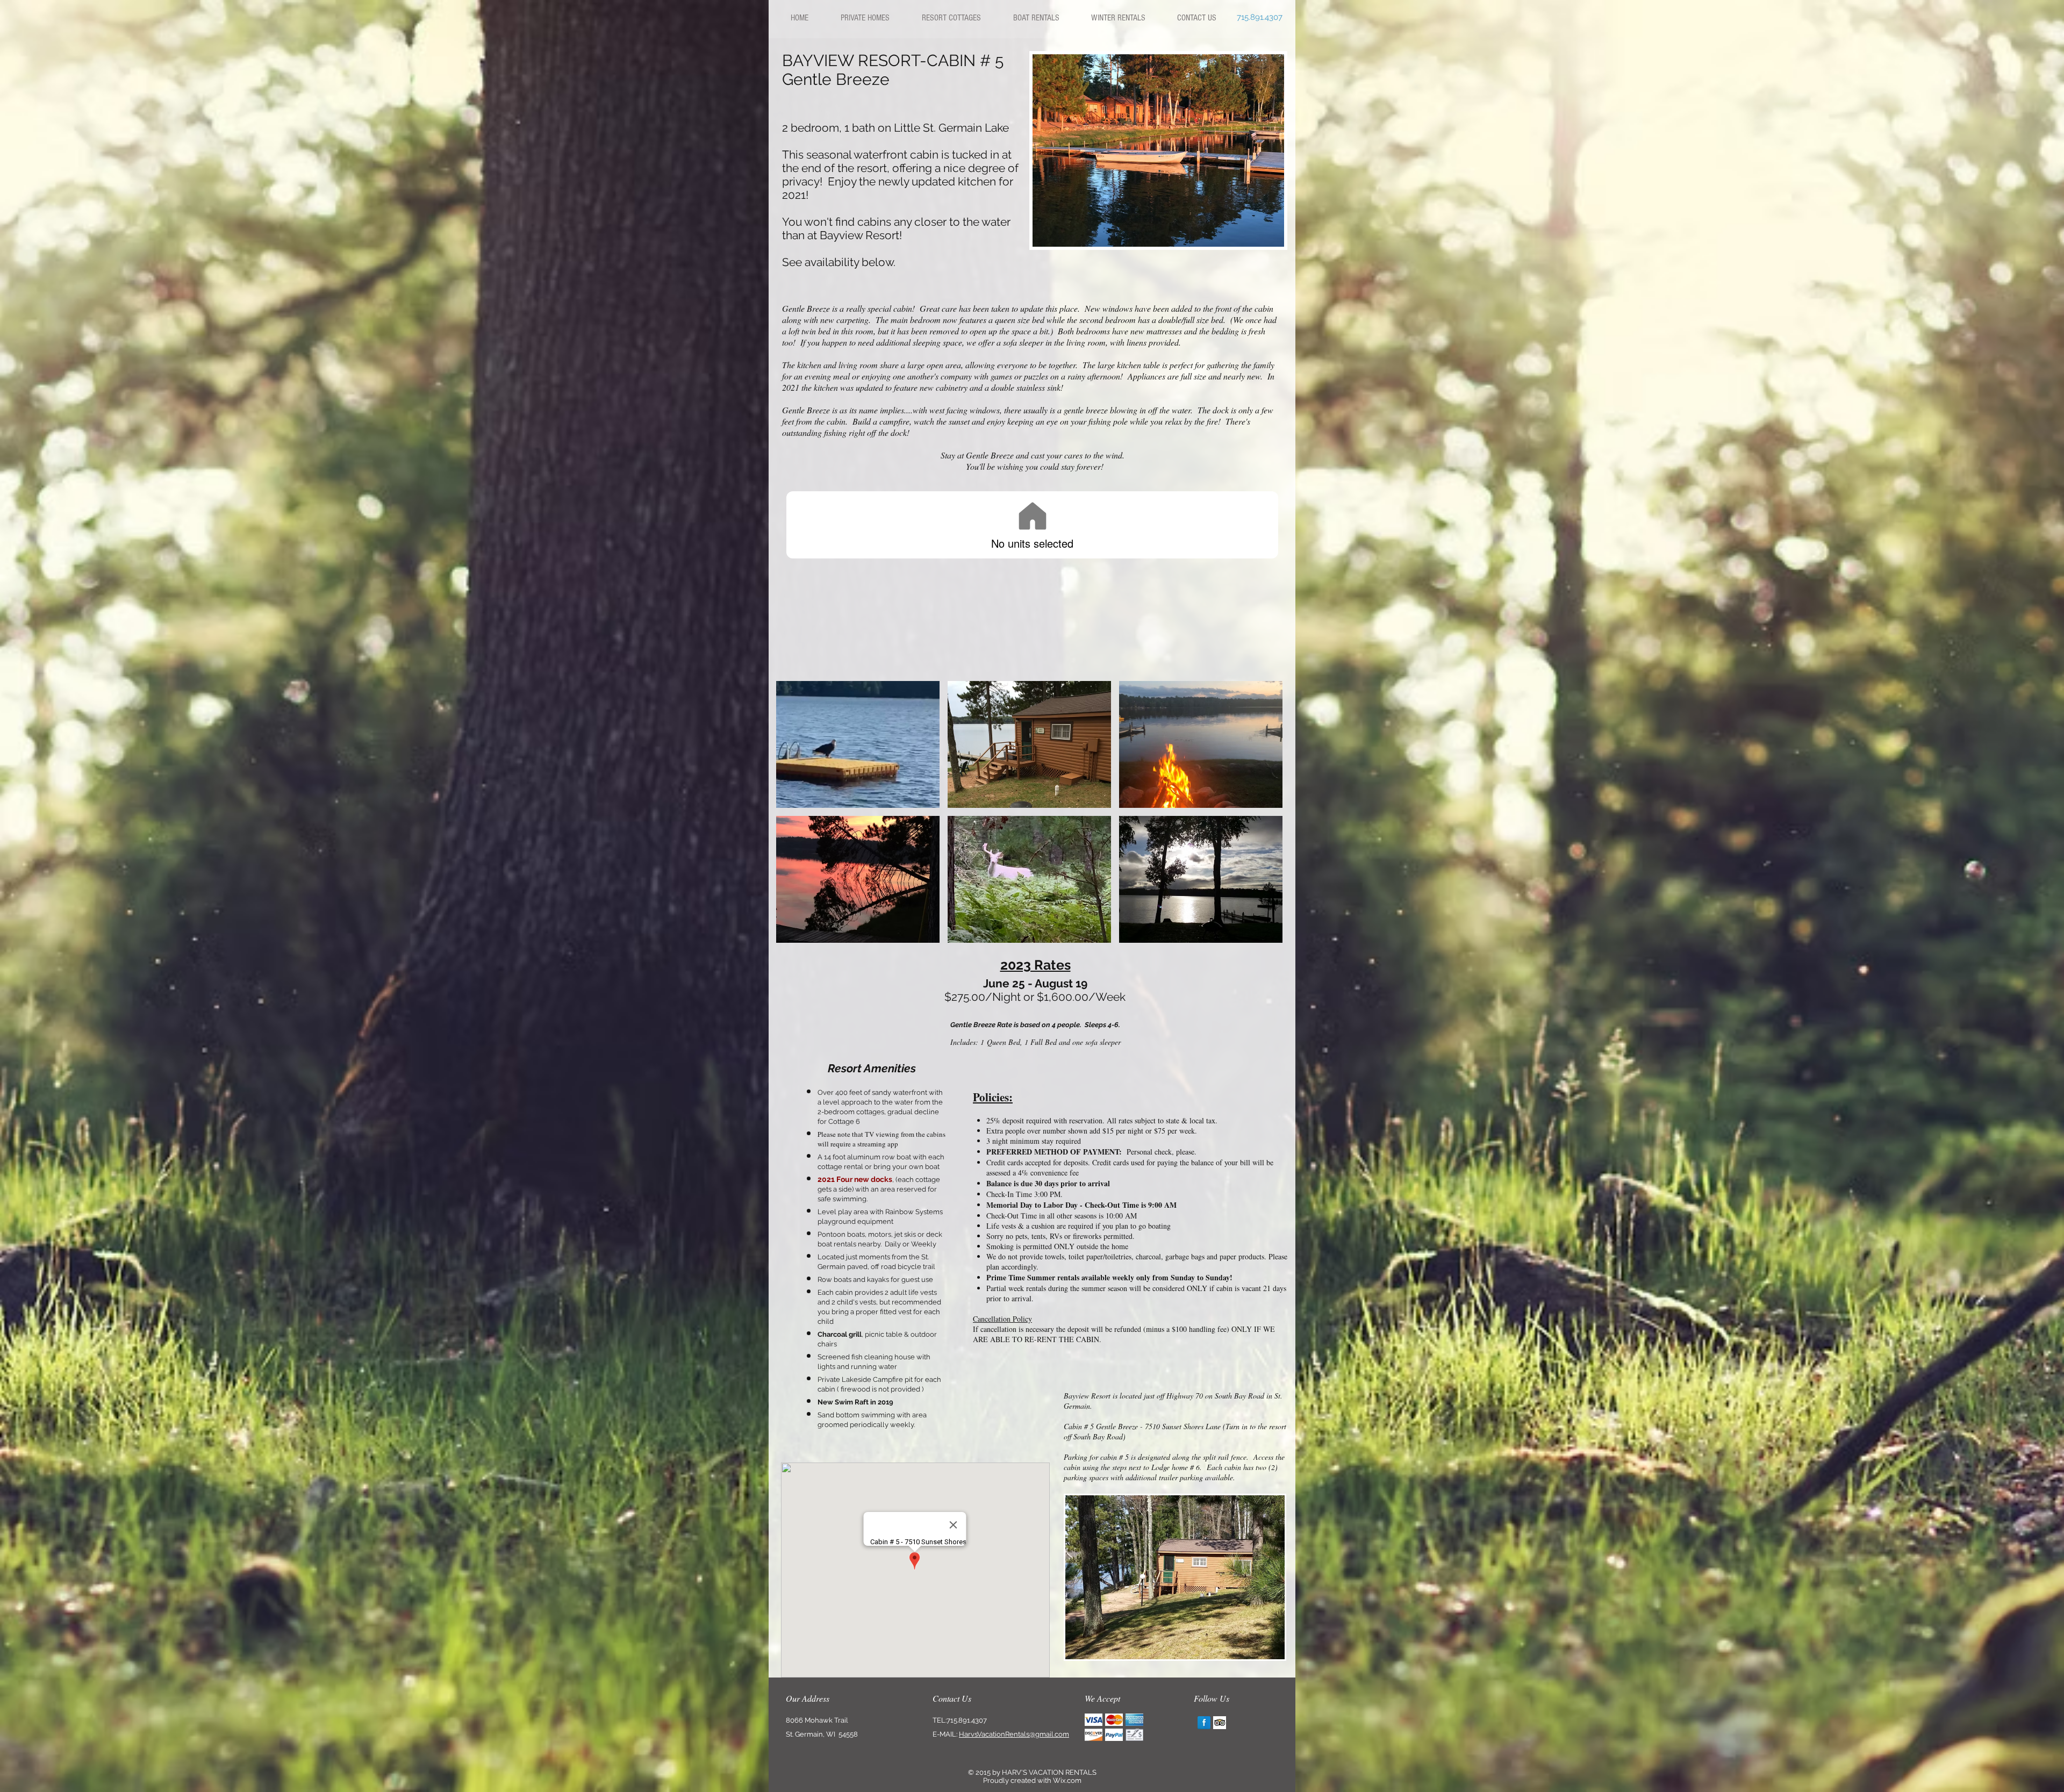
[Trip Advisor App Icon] (1220, 1723)
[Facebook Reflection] (1204, 1723)
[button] (1158, 150)
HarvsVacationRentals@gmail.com (1014, 1734)
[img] (858, 744)
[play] (1268, 231)
